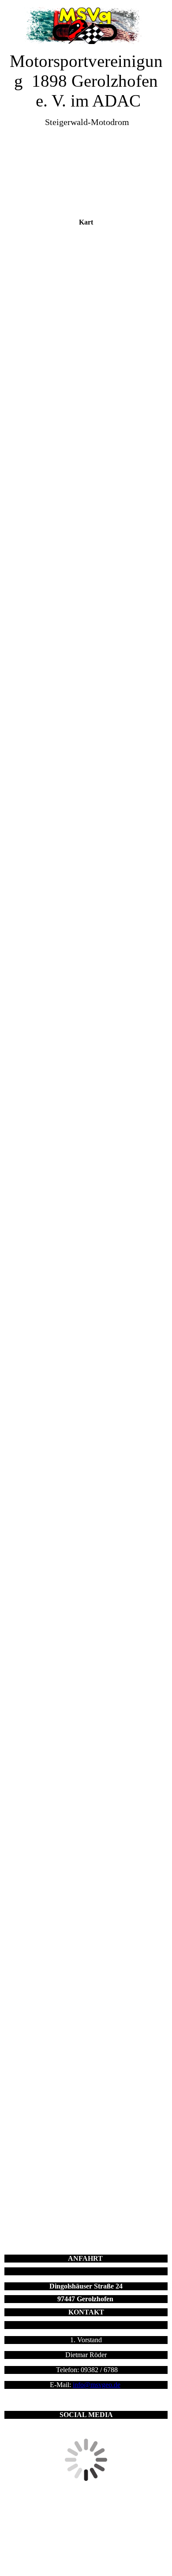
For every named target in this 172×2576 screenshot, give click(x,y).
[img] (86, 25)
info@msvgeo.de (97, 2385)
